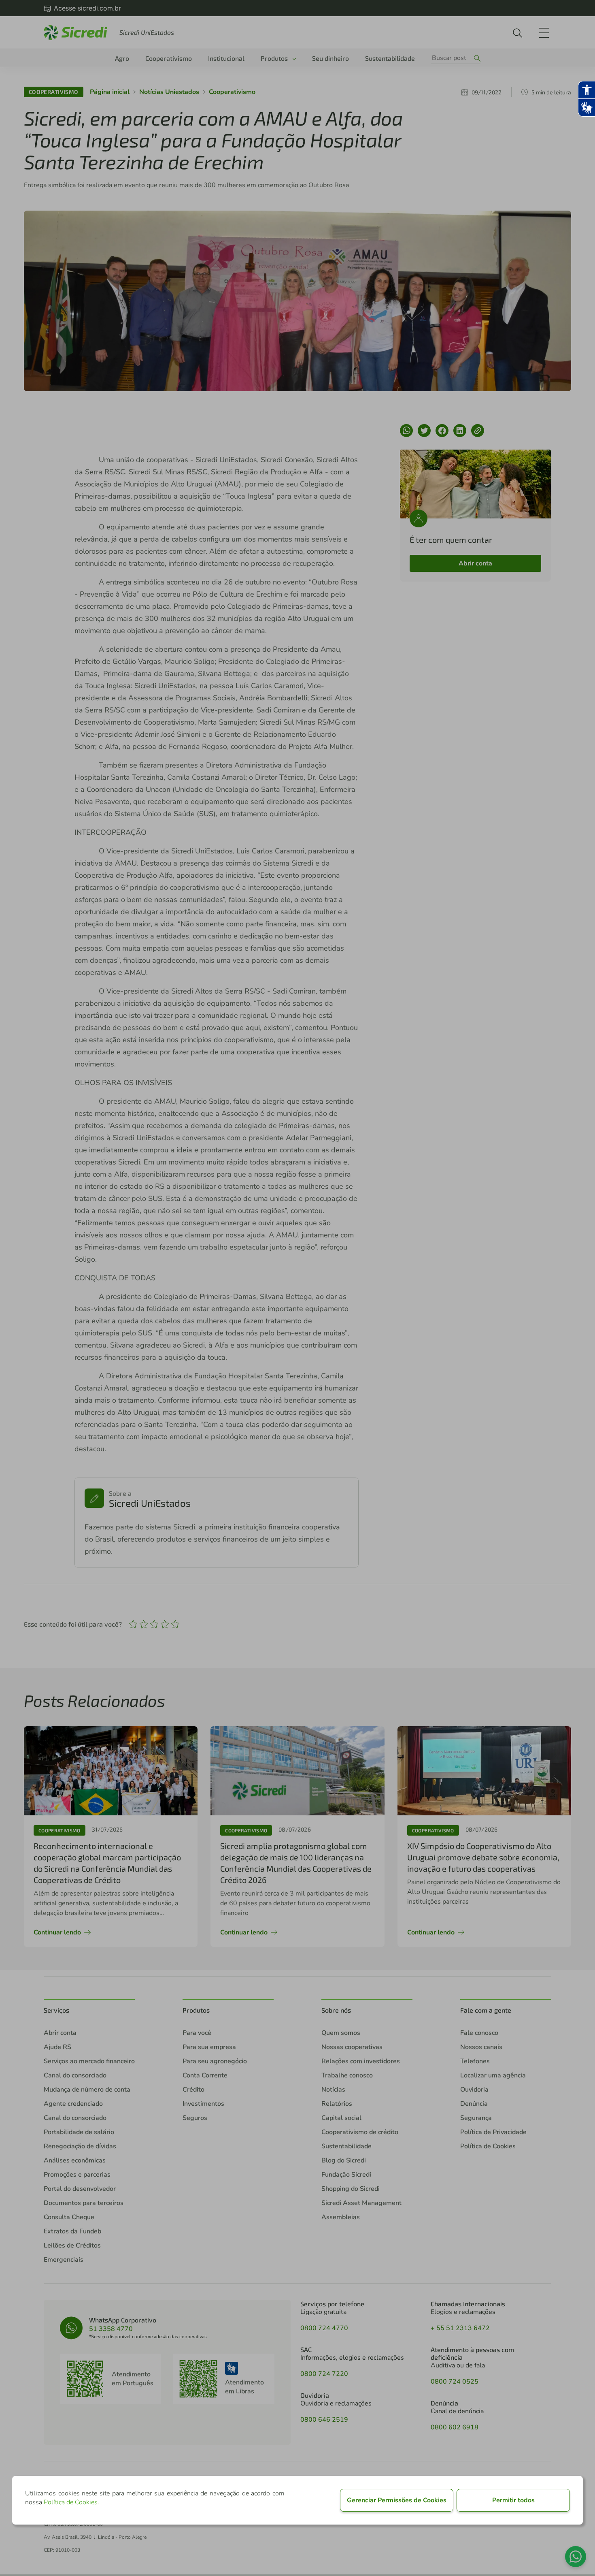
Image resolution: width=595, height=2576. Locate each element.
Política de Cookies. (71, 2502)
